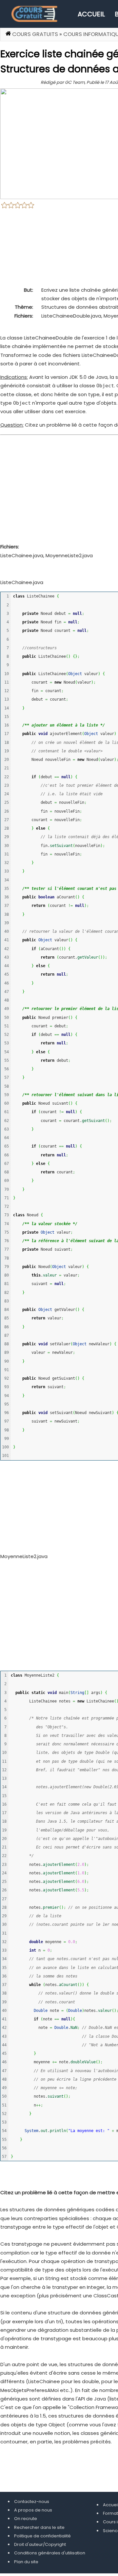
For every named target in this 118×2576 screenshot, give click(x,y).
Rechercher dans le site (39, 2527)
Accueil (91, 14)
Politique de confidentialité (42, 2536)
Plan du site (26, 2562)
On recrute (26, 2519)
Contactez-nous (32, 2502)
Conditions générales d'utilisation (50, 2553)
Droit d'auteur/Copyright (40, 2544)
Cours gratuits (35, 34)
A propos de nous (33, 2510)
